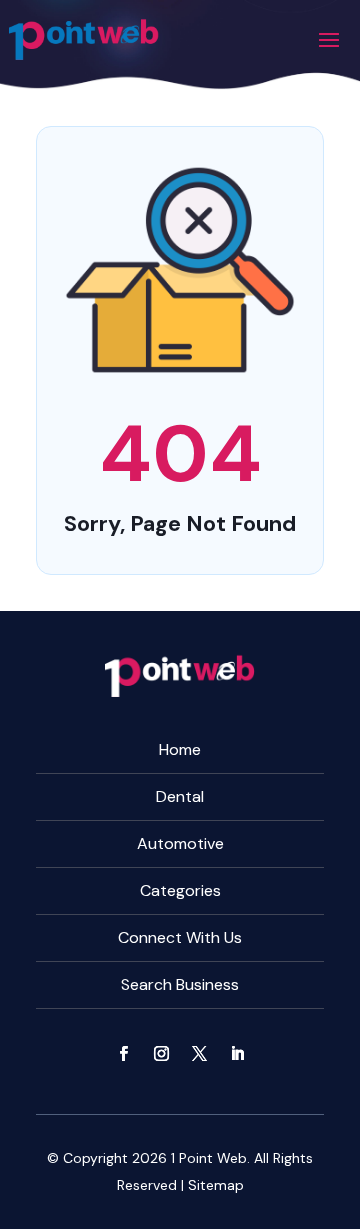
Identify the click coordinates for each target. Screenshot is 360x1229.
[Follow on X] (199, 1054)
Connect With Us (180, 937)
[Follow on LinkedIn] (237, 1054)
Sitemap (216, 1185)
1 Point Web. (210, 1158)
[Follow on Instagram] (161, 1054)
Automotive (180, 843)
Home (180, 749)
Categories (180, 890)
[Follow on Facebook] (123, 1054)
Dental (180, 796)
